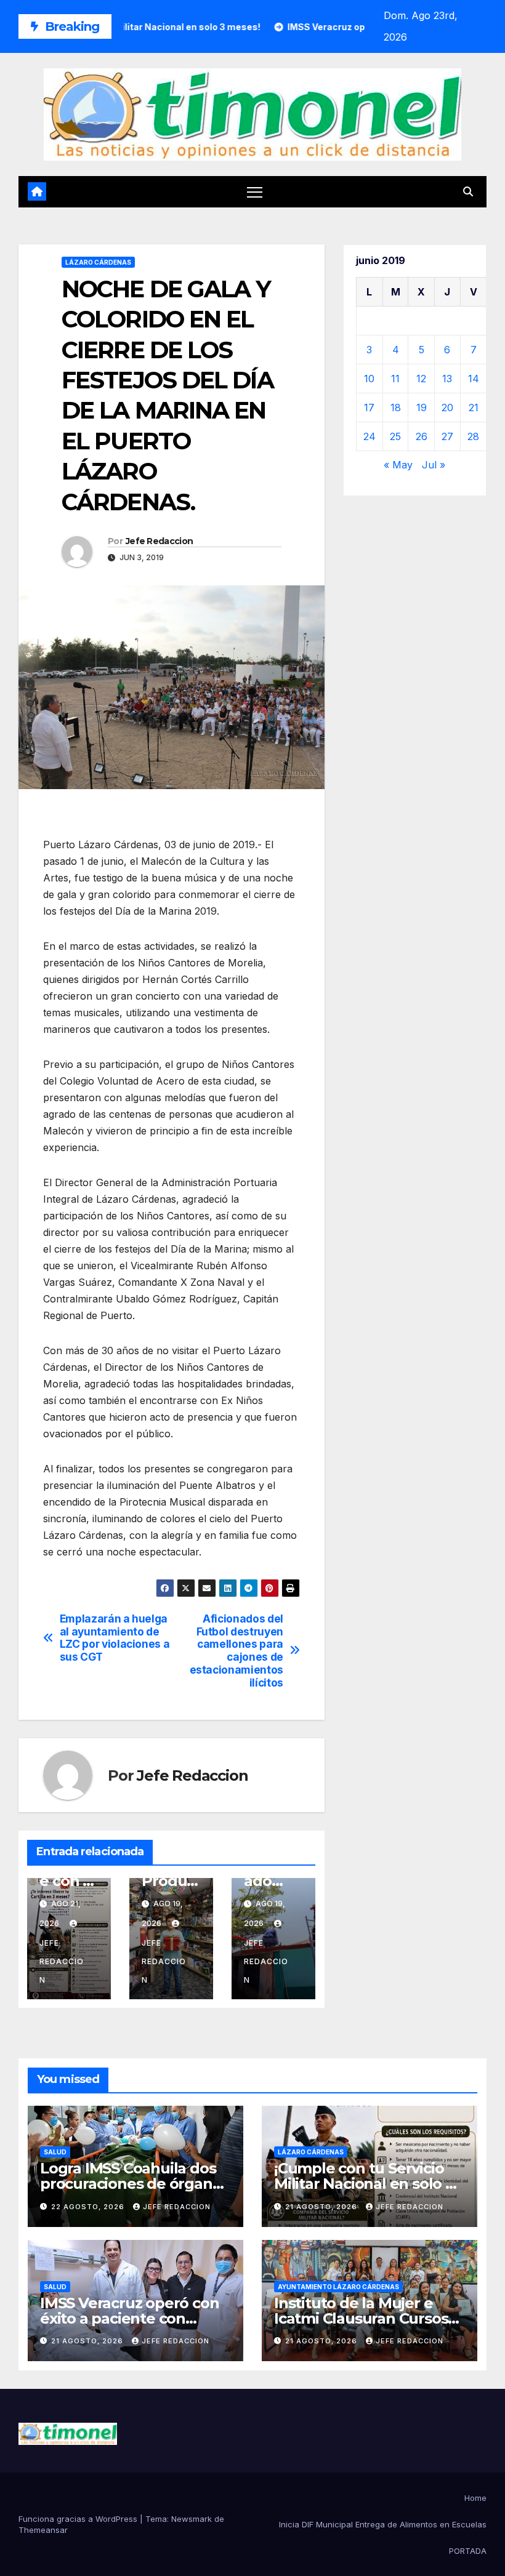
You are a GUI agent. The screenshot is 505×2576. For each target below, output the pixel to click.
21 (474, 407)
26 (422, 436)
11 (395, 379)
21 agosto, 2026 (322, 2207)
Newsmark (192, 2519)
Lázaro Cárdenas (98, 262)
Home (475, 2498)
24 (370, 436)
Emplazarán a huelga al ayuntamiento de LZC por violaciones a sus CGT (115, 1638)
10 (369, 379)
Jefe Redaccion (159, 541)
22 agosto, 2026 (89, 2207)
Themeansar (43, 2530)
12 (421, 379)
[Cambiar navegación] (255, 192)
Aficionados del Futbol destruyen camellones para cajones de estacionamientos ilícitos (236, 1651)
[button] (468, 191)
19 (422, 407)
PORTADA (468, 2551)
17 (369, 407)
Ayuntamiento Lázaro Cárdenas (338, 2287)
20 (447, 407)
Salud (55, 2152)
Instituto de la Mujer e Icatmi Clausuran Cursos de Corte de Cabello (361, 2318)
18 (396, 407)
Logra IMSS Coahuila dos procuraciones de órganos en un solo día (134, 2184)
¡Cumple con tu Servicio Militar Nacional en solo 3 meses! (364, 2184)
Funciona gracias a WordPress (79, 2519)
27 (447, 436)
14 (474, 379)
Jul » (434, 465)
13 (447, 379)
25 (395, 436)
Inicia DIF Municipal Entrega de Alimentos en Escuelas (383, 2524)
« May (398, 465)
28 (473, 436)
